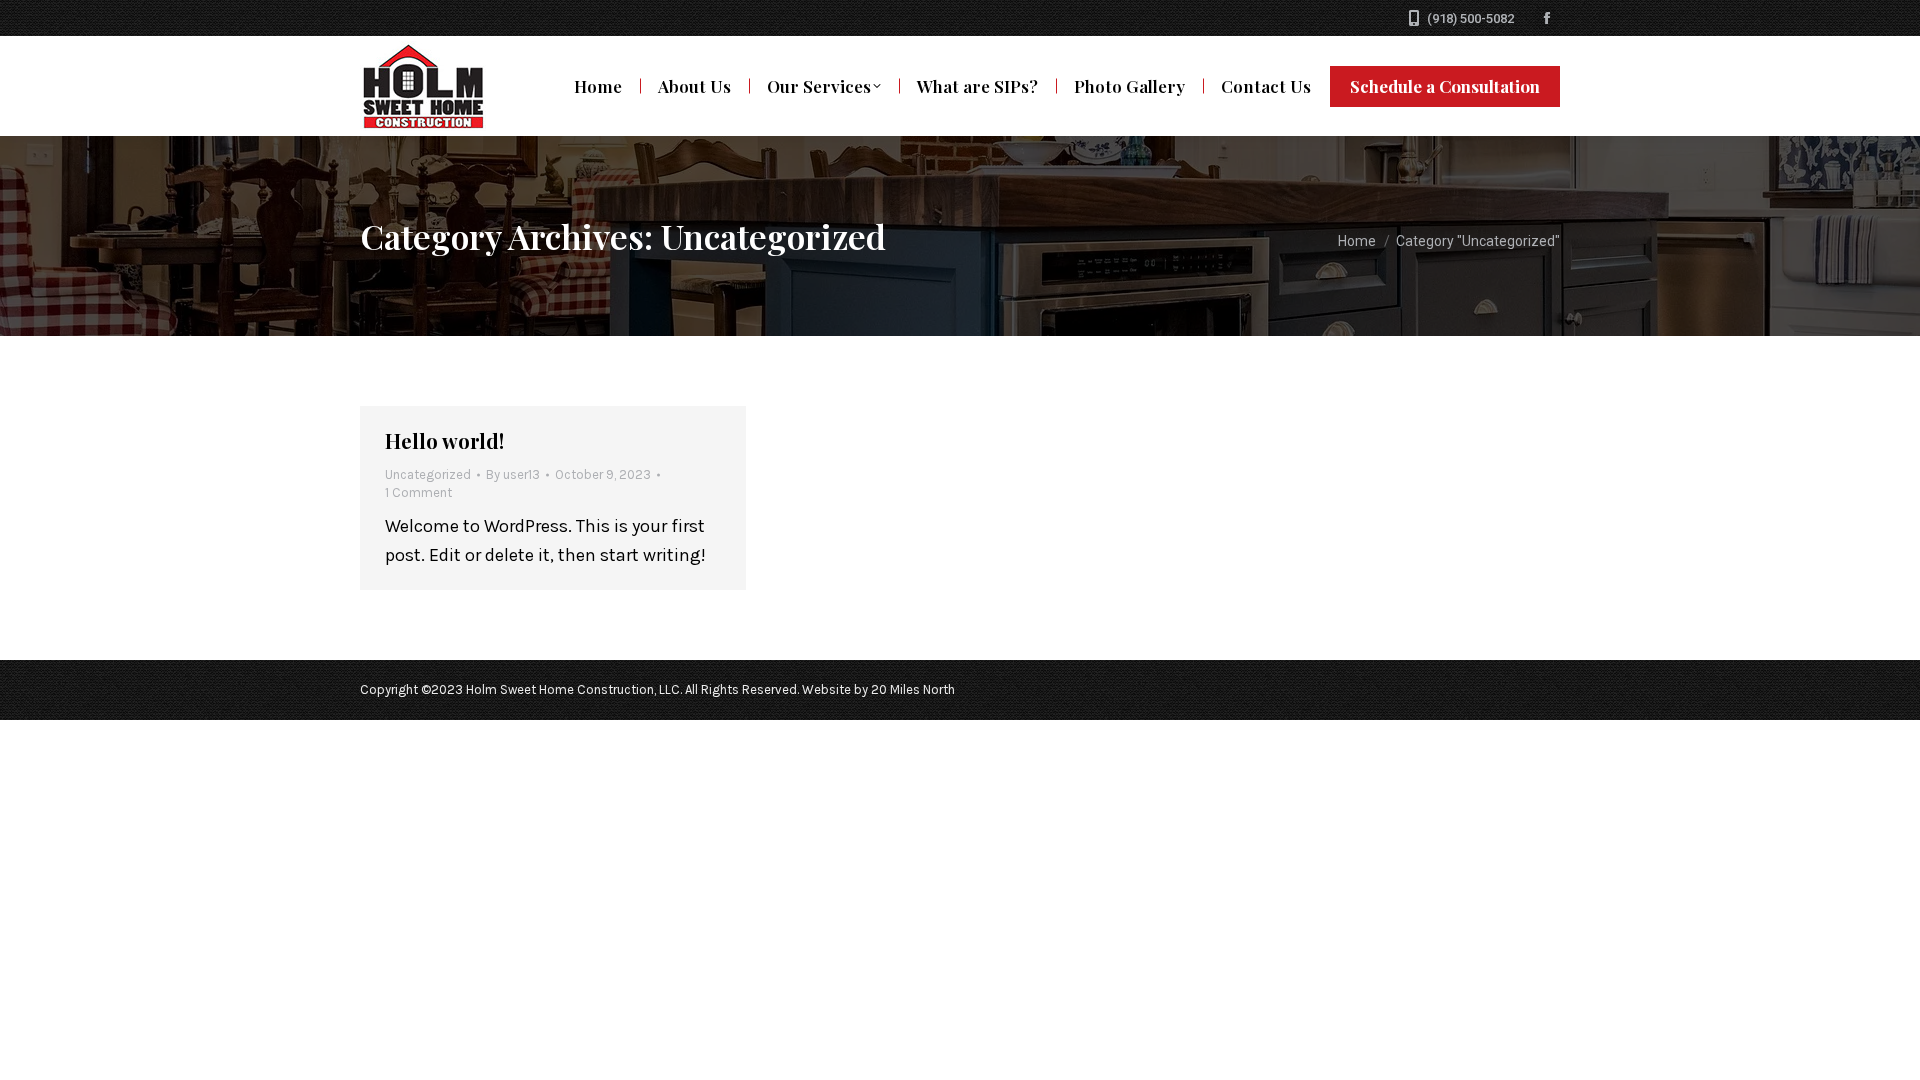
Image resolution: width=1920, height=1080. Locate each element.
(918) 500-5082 (1470, 18)
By (513, 474)
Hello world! (444, 440)
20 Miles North (913, 689)
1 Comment (418, 492)
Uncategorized (428, 474)
